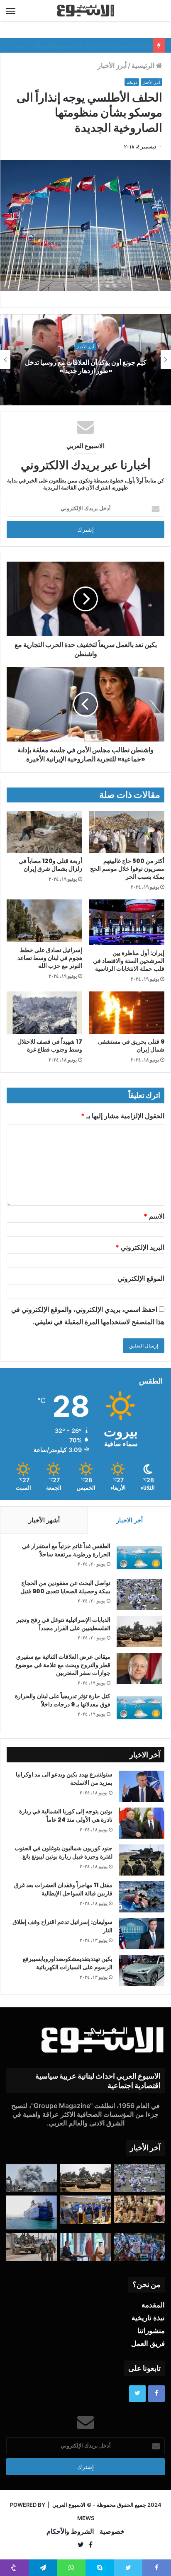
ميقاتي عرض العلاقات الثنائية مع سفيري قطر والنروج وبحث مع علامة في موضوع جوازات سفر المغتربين (63, 1665)
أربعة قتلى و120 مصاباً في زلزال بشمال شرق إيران (50, 865)
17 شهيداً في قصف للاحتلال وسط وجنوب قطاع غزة (50, 1046)
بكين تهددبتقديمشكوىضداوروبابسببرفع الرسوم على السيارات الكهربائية (68, 1963)
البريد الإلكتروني (140, 1247)
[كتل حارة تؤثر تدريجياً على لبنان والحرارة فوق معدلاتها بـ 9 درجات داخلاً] (139, 1708)
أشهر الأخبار (44, 1520)
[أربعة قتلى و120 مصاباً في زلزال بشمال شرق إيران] (44, 832)
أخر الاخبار (129, 1520)
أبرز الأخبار (112, 65)
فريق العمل (148, 2343)
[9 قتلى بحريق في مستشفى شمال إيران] (127, 1013)
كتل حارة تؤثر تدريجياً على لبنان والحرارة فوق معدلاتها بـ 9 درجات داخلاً (63, 1700)
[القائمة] (11, 11)
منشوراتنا (151, 2331)
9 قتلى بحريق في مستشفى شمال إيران (131, 1046)
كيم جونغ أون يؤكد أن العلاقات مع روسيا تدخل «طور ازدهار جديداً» (86, 367)
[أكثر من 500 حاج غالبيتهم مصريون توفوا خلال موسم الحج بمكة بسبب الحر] (127, 832)
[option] (85, 360)
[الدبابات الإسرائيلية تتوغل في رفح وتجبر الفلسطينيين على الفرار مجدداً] (139, 1632)
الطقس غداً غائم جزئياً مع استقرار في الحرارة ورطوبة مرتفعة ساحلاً (66, 1550)
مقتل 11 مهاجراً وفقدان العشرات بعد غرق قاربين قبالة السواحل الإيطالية (63, 1889)
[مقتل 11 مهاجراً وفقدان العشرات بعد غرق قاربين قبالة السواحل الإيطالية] (142, 1897)
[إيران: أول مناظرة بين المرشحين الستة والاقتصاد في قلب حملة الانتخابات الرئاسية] (127, 922)
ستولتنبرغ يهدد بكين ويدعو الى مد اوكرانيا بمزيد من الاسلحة (64, 1779)
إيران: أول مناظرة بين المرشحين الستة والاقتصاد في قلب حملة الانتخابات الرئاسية (129, 961)
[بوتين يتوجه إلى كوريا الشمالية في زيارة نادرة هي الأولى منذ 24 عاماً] (142, 1823)
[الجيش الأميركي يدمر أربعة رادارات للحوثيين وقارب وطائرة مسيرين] (32, 2212)
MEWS (86, 2518)
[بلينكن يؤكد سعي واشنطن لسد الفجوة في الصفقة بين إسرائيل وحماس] (85, 2247)
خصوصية (112, 2531)
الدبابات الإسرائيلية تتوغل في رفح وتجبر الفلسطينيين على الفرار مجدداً (63, 1624)
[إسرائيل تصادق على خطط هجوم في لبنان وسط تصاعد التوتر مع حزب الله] (44, 921)
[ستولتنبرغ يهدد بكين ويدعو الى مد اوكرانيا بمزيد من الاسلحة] (142, 1786)
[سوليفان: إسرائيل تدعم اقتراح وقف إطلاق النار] (142, 1934)
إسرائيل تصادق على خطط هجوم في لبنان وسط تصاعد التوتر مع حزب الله (50, 958)
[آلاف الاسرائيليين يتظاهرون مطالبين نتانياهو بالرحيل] (139, 2247)
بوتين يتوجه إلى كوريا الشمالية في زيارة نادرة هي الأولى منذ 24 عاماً (66, 1815)
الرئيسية (144, 65)
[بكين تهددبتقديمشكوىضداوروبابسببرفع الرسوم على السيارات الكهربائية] (142, 1971)
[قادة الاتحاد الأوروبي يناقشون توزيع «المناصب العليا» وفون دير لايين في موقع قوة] (85, 2210)
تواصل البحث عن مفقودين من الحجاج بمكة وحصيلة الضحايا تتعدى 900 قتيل (65, 1587)
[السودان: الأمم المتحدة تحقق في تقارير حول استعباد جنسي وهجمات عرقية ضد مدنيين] (139, 2209)
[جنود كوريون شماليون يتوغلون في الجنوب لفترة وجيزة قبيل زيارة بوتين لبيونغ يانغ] (142, 1860)
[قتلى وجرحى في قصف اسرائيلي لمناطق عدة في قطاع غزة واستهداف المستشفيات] (32, 2178)
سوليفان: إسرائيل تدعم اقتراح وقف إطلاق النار (62, 1926)
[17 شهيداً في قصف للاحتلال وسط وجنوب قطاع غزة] (44, 1013)
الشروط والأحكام (70, 2531)
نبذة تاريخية (148, 2318)
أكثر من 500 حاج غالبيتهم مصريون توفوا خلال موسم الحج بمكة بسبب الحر (127, 869)
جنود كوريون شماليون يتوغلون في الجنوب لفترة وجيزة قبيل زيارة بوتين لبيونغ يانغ (64, 1852)
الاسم (154, 1216)
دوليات (132, 82)
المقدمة (153, 2305)
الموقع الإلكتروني (141, 1278)
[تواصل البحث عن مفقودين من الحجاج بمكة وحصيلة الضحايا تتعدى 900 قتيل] (139, 1595)
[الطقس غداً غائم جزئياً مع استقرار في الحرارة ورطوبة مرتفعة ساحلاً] (139, 1558)
